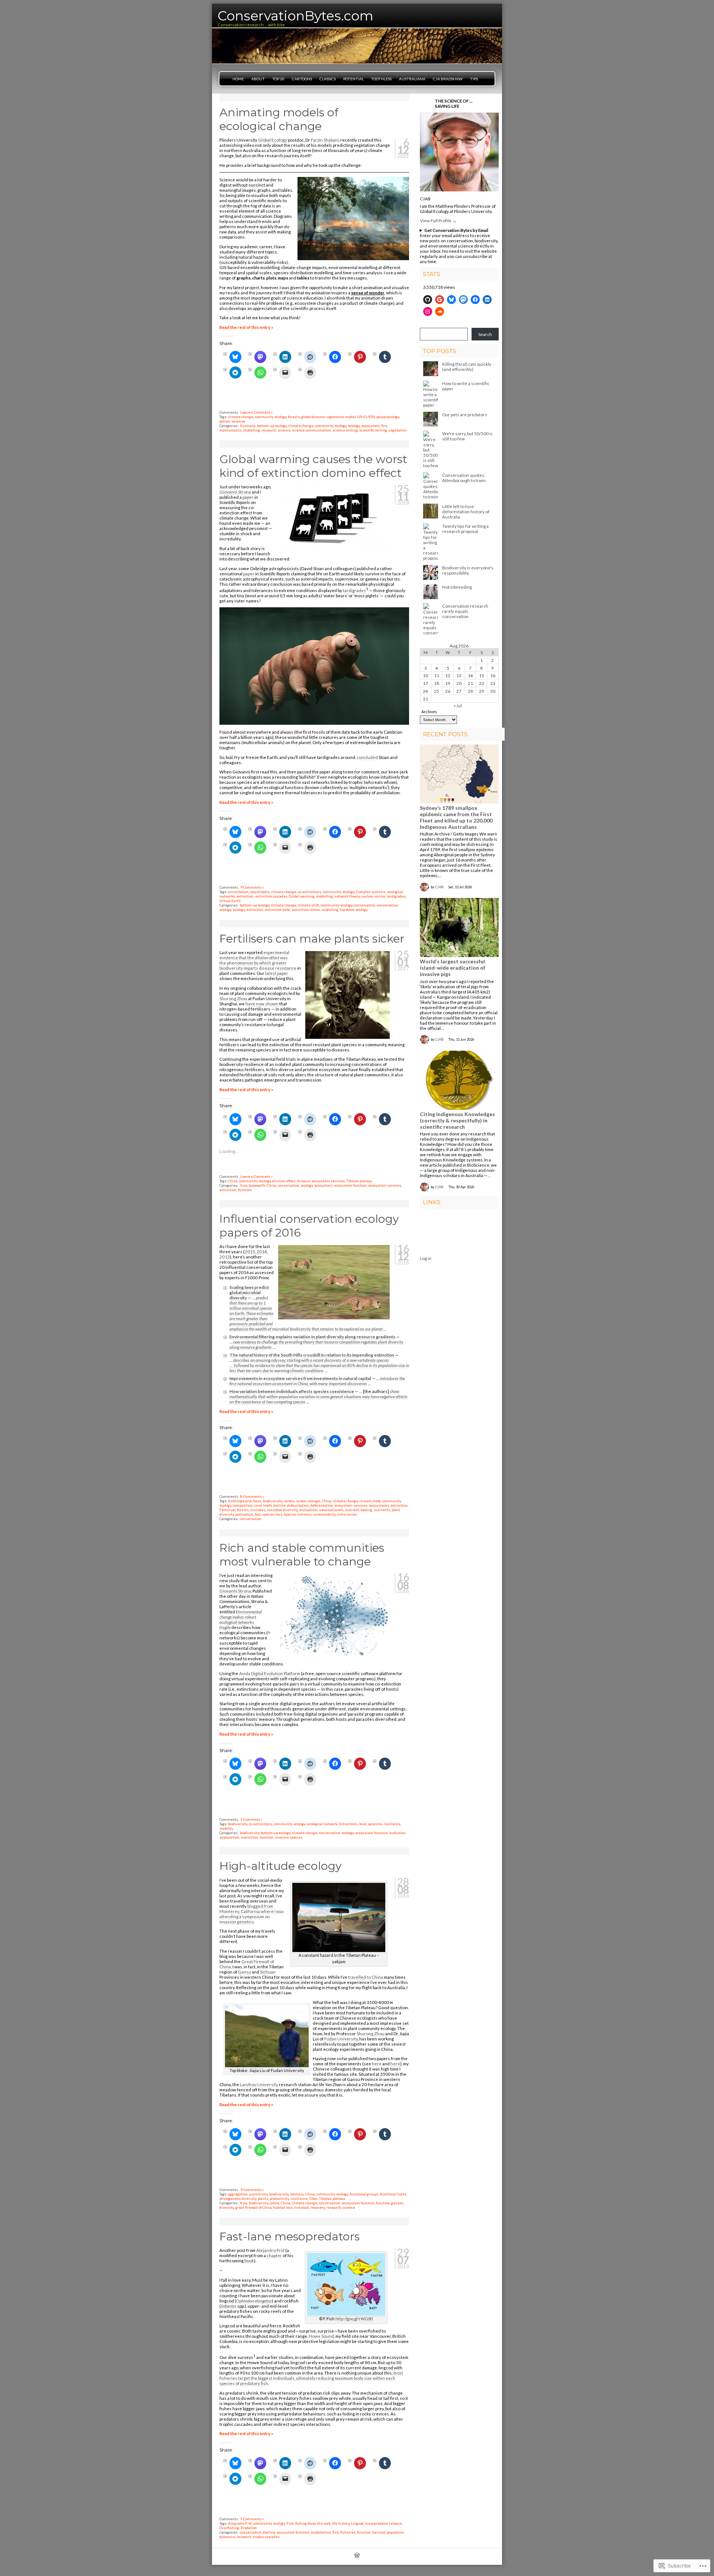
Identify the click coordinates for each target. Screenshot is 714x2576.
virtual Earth (230, 901)
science (284, 430)
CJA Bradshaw (448, 79)
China (233, 1181)
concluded (367, 757)
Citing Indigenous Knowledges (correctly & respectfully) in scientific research (457, 1120)
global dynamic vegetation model (328, 417)
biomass (297, 2194)
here (377, 2063)
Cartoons (302, 79)
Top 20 (278, 79)
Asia (244, 1185)
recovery (318, 2207)
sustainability (324, 1514)
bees (257, 1501)
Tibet (313, 2198)
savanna (238, 421)
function (245, 1190)
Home (238, 79)
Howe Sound (321, 2336)
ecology (354, 426)
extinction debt (277, 909)
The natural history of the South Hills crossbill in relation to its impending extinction (312, 1355)
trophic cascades (266, 2537)
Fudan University (341, 2039)
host (363, 1824)
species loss (272, 1514)
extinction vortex (306, 909)
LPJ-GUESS (366, 417)
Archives (429, 712)
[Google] (440, 300)
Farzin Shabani (325, 140)
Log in (426, 1258)
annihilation (238, 892)
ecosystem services (328, 1181)
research (269, 430)
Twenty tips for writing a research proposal (465, 529)
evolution (397, 1833)
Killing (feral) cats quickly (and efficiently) (467, 366)
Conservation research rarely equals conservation (465, 611)
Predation (249, 2528)
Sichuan (268, 1972)
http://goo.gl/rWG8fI (354, 2319)
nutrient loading (359, 1510)
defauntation (298, 1505)
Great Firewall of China (247, 1964)
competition (243, 1505)
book (249, 2260)
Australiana (412, 79)
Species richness (298, 1514)
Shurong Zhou (233, 998)
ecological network (322, 1824)
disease (304, 1181)
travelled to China (366, 1977)
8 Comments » (252, 1496)
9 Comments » (252, 887)
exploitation (229, 1837)
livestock (302, 2207)
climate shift (308, 905)
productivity (279, 2198)
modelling (252, 430)
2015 (250, 1251)
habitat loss (283, 2207)
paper (248, 497)
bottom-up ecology (272, 426)
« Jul (458, 705)
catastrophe (260, 892)
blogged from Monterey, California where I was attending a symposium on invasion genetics (252, 1914)
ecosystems (379, 1505)
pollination (244, 1514)
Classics (328, 79)
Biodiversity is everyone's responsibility (468, 570)
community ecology (271, 417)
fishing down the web (313, 2523)
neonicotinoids (331, 1510)
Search (485, 334)
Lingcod (357, 2523)
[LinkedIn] (487, 300)
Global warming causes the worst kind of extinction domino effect (313, 466)
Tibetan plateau (359, 1181)
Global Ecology (273, 140)
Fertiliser (227, 1510)
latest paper (277, 973)
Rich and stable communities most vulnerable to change (302, 1555)
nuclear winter (373, 896)
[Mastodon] (463, 300)
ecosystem (371, 426)
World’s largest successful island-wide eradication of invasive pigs (453, 968)
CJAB (425, 198)
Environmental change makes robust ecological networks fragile (241, 1619)
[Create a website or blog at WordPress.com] (357, 2556)
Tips (474, 79)
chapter (274, 2255)
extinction (245, 896)
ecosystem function (350, 1185)
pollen (225, 421)
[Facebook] (475, 300)
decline (279, 1505)
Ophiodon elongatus (254, 2301)
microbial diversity (282, 1510)
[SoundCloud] (440, 311)
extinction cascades (271, 896)
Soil (258, 1514)
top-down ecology (354, 909)
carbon (289, 1501)
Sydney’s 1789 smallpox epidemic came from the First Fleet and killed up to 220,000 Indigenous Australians (456, 817)
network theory (347, 896)
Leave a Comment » (256, 412)
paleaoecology (388, 417)
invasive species (289, 1837)
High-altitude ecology (280, 1866)
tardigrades (354, 590)
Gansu (245, 1972)
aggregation (238, 2194)
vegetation (398, 430)
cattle (274, 2203)
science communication (311, 430)
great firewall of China (254, 2207)
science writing (345, 430)
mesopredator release (383, 2523)
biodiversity (273, 1501)
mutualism (308, 1510)
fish (336, 2532)
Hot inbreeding (457, 587)
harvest (379, 2532)
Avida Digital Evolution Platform (270, 1673)
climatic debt (370, 1501)
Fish (290, 2523)
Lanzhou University (259, 2084)
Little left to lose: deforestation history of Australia (466, 511)
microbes (258, 1510)
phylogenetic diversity (238, 2198)
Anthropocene (240, 1501)
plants (263, 2198)
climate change (241, 417)
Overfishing (229, 2528)
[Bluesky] (451, 300)
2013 (225, 1257)
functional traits (393, 2194)
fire (384, 426)
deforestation (321, 1505)
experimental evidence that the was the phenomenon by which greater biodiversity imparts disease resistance (258, 960)
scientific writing (373, 430)
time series (347, 1514)
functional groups (364, 2194)
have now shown (262, 1003)
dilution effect (284, 1181)
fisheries (348, 2532)
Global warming (302, 896)
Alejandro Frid (270, 2250)
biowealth (257, 1185)
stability (226, 1828)
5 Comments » (252, 2519)
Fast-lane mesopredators (290, 2236)
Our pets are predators (465, 414)
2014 (262, 1251)
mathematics (231, 430)
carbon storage (308, 1501)
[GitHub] (428, 300)
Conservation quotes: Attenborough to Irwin (464, 478)
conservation (364, 905)
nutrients (382, 1510)
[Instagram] (428, 311)
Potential (353, 79)
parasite (375, 1824)
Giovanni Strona (235, 492)
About (258, 79)
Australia (248, 426)
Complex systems (371, 892)
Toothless (381, 79)
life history (341, 2523)
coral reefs (263, 1505)
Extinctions (348, 1824)
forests (294, 417)
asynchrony (258, 2194)
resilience (392, 1824)
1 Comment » (251, 1819)
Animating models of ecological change (279, 119)
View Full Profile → (438, 220)
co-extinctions (310, 892)
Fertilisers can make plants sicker (312, 939)
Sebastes (229, 2306)
